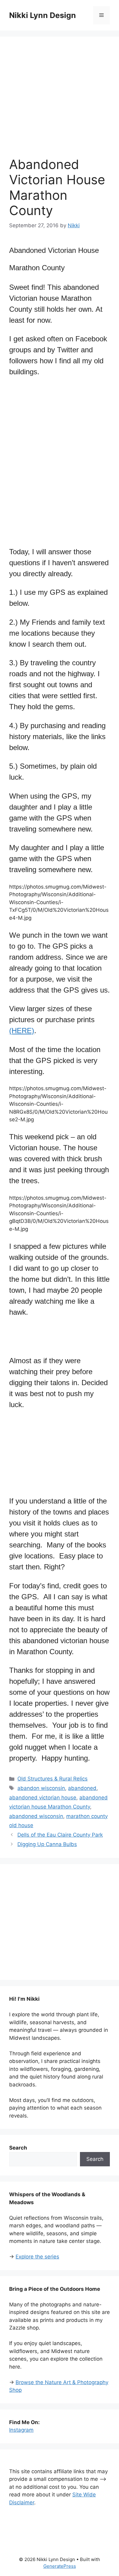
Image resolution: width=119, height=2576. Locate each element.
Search (95, 2159)
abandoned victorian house (43, 1798)
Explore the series (37, 2257)
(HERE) (22, 1031)
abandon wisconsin (41, 1788)
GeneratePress (60, 2566)
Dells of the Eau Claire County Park (60, 1835)
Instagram (21, 2430)
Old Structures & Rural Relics (52, 1779)
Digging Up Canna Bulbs (47, 1844)
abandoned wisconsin (36, 1816)
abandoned (82, 1788)
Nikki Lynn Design (43, 15)
